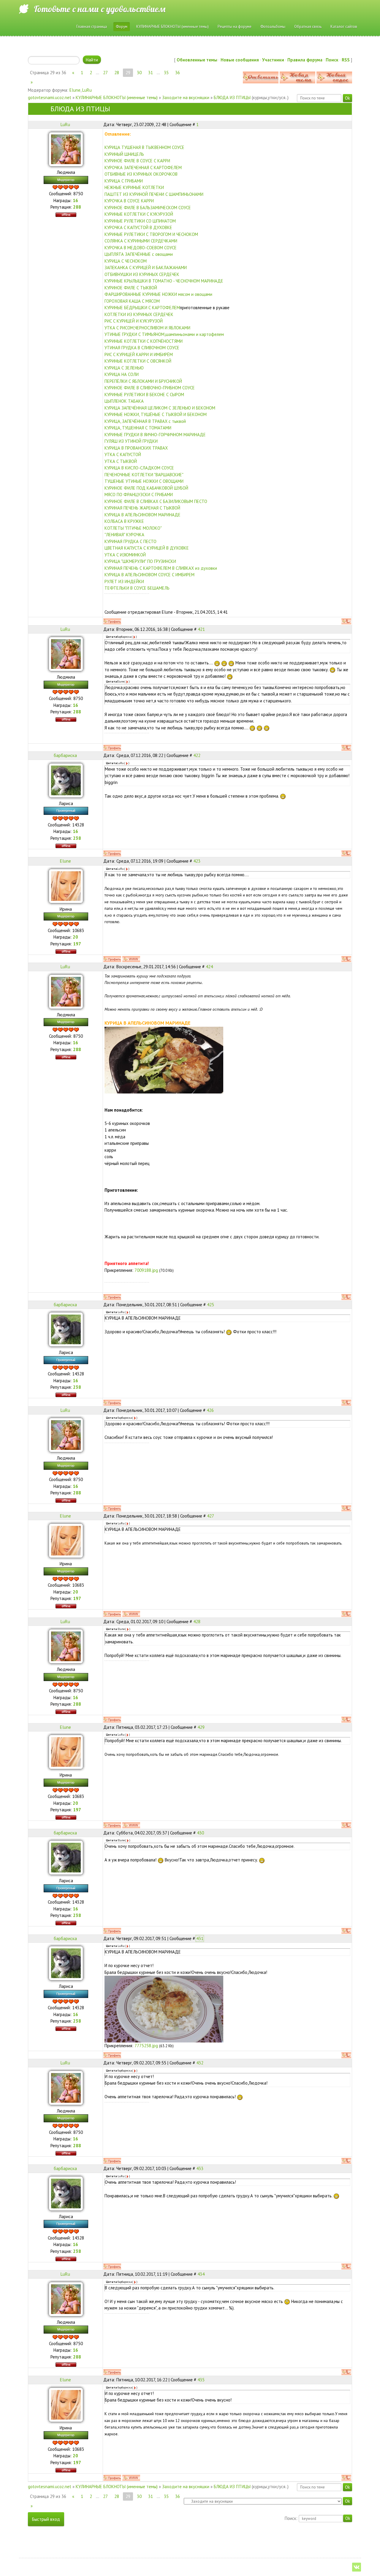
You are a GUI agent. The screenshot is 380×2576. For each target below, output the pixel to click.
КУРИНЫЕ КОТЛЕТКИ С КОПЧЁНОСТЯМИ (144, 341)
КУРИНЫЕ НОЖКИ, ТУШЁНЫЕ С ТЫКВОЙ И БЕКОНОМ (156, 414)
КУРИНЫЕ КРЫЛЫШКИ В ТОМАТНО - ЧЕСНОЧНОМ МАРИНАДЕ (164, 281)
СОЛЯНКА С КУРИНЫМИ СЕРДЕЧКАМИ (141, 241)
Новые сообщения (240, 60)
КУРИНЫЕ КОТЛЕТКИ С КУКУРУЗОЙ (139, 214)
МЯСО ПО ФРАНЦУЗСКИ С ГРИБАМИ (139, 495)
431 (200, 1938)
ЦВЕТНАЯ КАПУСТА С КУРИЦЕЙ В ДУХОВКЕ (147, 548)
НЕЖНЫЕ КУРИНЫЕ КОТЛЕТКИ (134, 187)
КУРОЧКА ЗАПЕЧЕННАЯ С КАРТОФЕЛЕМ (143, 168)
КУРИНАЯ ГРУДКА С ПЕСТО (130, 541)
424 (209, 967)
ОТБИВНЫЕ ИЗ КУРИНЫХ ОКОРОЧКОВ (141, 174)
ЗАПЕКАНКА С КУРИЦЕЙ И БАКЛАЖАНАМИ (146, 268)
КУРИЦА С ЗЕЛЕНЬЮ (124, 368)
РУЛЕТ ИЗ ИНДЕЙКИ (124, 581)
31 (151, 73)
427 (210, 1516)
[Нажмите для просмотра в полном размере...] (164, 1060)
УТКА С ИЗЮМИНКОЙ (125, 555)
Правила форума (305, 60)
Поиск (332, 60)
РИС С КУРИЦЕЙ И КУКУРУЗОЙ (134, 321)
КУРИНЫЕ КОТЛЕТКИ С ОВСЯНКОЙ (138, 361)
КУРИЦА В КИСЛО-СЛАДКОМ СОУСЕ (139, 468)
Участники (273, 60)
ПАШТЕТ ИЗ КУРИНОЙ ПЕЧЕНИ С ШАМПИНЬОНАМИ (154, 194)
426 (210, 1410)
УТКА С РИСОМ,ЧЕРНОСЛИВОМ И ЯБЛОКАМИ (147, 328)
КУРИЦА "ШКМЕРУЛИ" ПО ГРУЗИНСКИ (140, 561)
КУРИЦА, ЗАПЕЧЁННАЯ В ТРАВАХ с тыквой (145, 421)
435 (201, 2380)
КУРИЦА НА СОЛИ (122, 374)
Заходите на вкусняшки (186, 97)
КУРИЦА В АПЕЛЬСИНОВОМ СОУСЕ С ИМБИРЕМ (149, 575)
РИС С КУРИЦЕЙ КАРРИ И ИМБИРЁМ (139, 354)
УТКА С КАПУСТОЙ (123, 454)
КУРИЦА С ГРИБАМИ (124, 181)
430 (200, 1833)
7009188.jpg (146, 1270)
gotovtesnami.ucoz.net (50, 97)
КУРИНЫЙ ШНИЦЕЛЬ (124, 154)
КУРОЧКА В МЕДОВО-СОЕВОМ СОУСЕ (141, 248)
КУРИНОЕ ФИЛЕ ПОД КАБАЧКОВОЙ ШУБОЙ (146, 488)
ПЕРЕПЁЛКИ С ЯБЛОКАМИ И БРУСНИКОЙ (143, 381)
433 (200, 2168)
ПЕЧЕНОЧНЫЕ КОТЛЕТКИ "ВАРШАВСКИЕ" (144, 475)
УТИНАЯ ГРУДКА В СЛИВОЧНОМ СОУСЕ (142, 348)
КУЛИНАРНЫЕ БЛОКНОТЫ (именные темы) (117, 97)
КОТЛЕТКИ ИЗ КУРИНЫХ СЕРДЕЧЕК (139, 314)
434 (201, 2274)
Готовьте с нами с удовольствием (100, 9)
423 (197, 861)
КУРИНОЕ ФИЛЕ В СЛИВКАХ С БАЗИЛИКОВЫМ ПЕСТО (156, 501)
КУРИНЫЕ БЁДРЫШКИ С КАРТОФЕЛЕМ (142, 308)
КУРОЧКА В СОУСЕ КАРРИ (129, 201)
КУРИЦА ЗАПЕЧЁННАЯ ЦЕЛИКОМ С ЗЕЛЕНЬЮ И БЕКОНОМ (160, 408)
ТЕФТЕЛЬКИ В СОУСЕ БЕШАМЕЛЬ (137, 588)
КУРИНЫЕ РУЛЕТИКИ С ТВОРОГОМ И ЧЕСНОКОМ (151, 234)
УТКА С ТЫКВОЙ (121, 461)
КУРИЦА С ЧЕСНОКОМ (126, 261)
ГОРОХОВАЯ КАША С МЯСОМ (132, 301)
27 (105, 73)
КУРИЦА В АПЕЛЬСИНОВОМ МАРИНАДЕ (142, 515)
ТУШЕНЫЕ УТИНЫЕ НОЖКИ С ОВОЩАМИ (144, 481)
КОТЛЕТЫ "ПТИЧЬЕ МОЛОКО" (133, 528)
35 (166, 73)
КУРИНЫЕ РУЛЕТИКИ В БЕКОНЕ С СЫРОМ (144, 395)
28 (117, 73)
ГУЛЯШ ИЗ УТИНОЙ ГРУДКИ (131, 441)
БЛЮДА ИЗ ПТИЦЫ (232, 97)
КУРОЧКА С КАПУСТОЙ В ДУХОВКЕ (138, 227)
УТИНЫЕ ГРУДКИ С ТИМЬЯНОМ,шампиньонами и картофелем (164, 334)
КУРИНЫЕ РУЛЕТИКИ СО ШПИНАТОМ (140, 221)
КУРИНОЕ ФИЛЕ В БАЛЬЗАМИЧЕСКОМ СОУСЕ (148, 208)
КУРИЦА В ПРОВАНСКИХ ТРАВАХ (136, 448)
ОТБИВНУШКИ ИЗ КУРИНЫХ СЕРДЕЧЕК (142, 274)
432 (200, 2063)
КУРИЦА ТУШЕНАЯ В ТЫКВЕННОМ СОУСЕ (144, 147)
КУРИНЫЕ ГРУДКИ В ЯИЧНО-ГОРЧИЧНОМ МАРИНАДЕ (155, 435)
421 (201, 629)
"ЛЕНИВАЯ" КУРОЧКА (124, 535)
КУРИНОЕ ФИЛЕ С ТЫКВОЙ (131, 288)
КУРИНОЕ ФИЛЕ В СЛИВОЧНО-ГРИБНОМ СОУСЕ (150, 388)
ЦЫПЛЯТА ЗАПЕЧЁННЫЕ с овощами (139, 254)
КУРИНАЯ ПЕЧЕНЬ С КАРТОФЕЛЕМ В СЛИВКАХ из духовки (161, 568)
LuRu (87, 90)
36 (178, 73)
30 (139, 73)
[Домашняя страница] (131, 959)
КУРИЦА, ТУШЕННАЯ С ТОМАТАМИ (138, 428)
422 (197, 755)
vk (357, 2567)
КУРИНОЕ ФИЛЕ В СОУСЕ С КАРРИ (137, 161)
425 (210, 1305)
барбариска (65, 755)
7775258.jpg (146, 2046)
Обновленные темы (197, 60)
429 (201, 1727)
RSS (346, 60)
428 (197, 1622)
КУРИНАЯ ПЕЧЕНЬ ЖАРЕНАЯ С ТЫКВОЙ (142, 508)
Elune (75, 90)
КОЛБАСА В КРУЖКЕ (124, 521)
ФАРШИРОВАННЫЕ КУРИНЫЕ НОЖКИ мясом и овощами (158, 294)
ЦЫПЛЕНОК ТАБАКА (124, 401)
